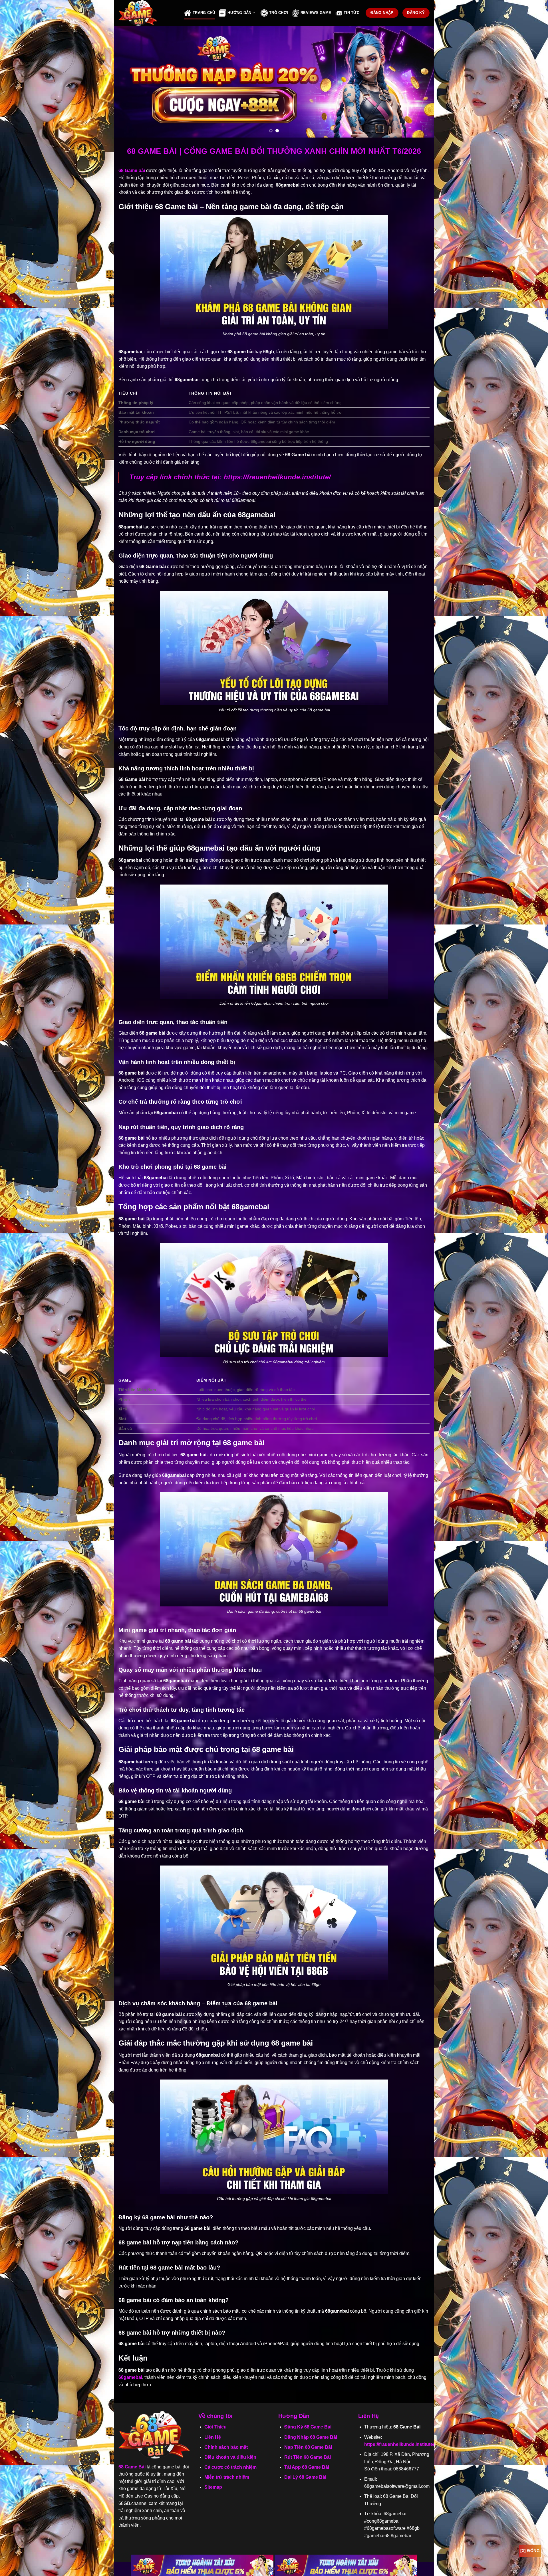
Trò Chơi (279, 13)
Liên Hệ (213, 2437)
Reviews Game (316, 13)
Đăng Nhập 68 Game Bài (311, 2437)
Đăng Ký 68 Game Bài (308, 2427)
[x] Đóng (530, 2551)
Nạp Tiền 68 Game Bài (308, 2447)
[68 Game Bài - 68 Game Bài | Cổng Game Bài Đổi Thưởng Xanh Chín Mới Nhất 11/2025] (147, 13)
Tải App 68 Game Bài (307, 2467)
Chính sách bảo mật (226, 2447)
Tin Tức (351, 13)
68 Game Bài (132, 2467)
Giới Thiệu (215, 2427)
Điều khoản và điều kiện (230, 2457)
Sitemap (213, 2487)
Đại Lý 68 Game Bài (305, 2477)
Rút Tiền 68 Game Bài (308, 2457)
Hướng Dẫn (239, 13)
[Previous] (128, 82)
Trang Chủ (204, 13)
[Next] (420, 82)
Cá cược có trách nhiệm (230, 2467)
